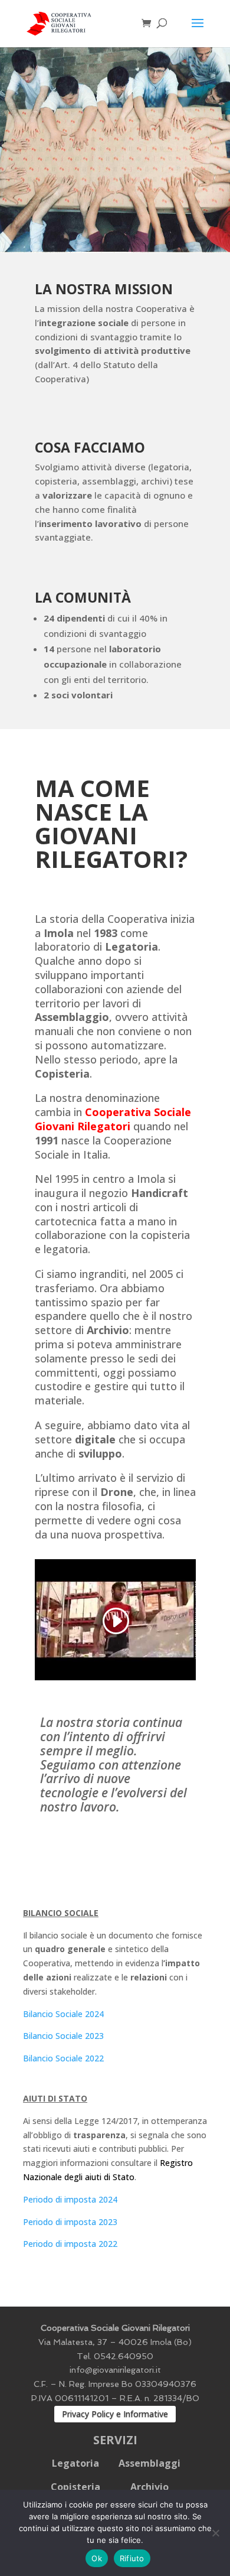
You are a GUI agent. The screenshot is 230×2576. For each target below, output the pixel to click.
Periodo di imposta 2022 (70, 2244)
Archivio (149, 2487)
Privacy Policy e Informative (115, 2414)
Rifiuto (132, 2558)
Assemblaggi (149, 2463)
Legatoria (75, 2463)
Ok (97, 2558)
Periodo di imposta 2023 (70, 2222)
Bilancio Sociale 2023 (63, 2036)
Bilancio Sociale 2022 (63, 2058)
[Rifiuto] (215, 2533)
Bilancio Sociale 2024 (63, 2014)
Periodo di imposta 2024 (70, 2199)
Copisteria (75, 2487)
